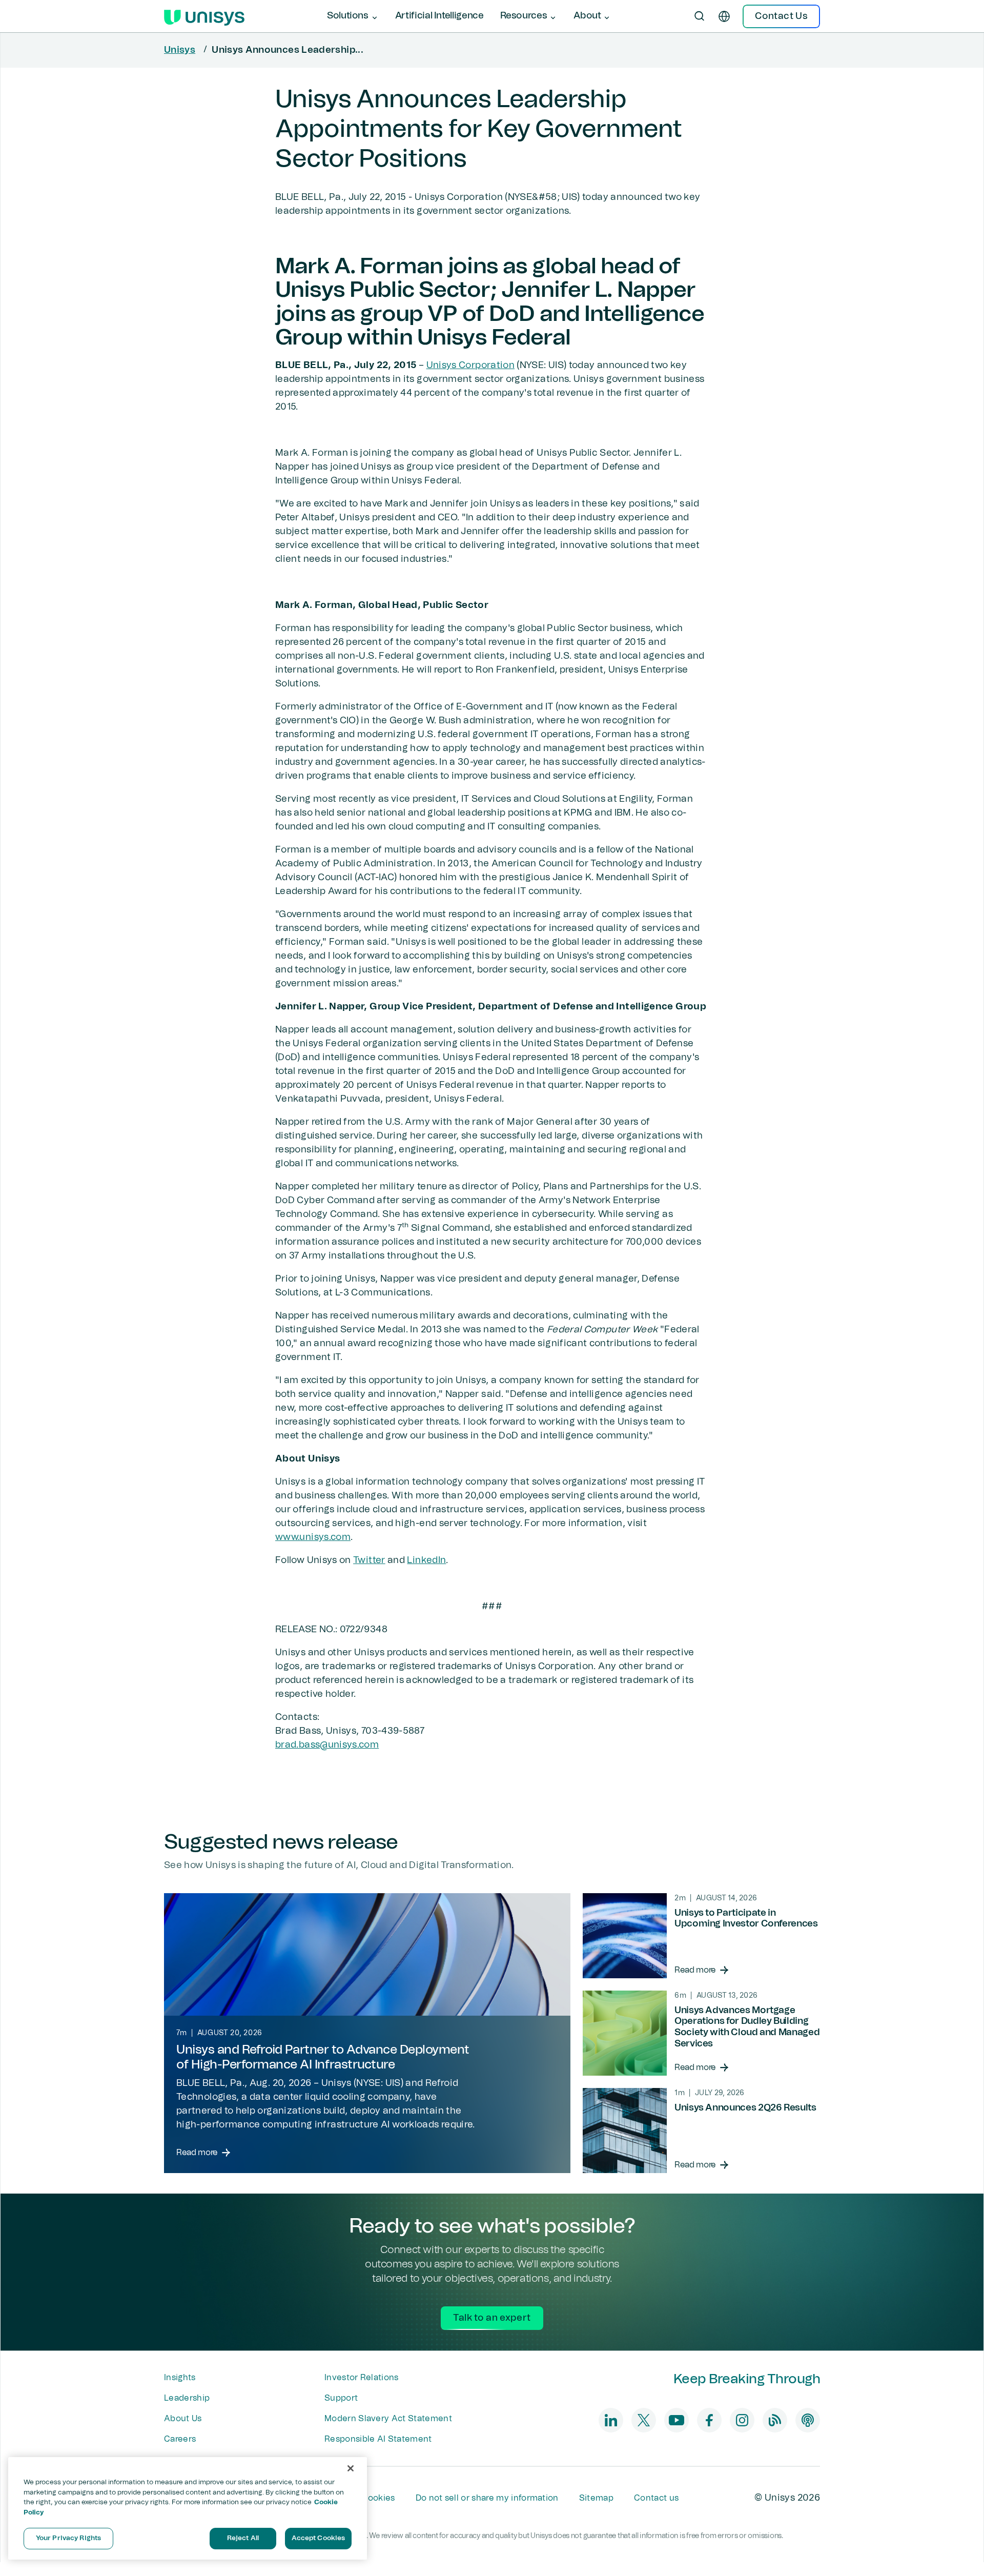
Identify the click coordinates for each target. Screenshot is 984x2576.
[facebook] (709, 2420)
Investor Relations (362, 2378)
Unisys (180, 50)
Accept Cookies (319, 2538)
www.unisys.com (313, 1537)
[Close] (351, 2468)
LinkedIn (426, 1560)
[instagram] (742, 2420)
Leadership (187, 2398)
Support (341, 2398)
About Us (183, 2419)
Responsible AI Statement (378, 2439)
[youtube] (676, 2420)
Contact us (656, 2498)
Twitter (369, 1560)
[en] (724, 16)
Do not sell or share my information (487, 2498)
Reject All (243, 2538)
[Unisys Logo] (204, 16)
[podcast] (808, 2420)
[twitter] (644, 2420)
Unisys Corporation (470, 366)
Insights (180, 2378)
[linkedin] (611, 2420)
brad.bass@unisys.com (327, 1745)
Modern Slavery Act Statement (388, 2419)
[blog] (775, 2420)
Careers (180, 2439)
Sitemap (596, 2498)
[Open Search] (700, 16)
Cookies (378, 2498)
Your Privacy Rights (68, 2538)
